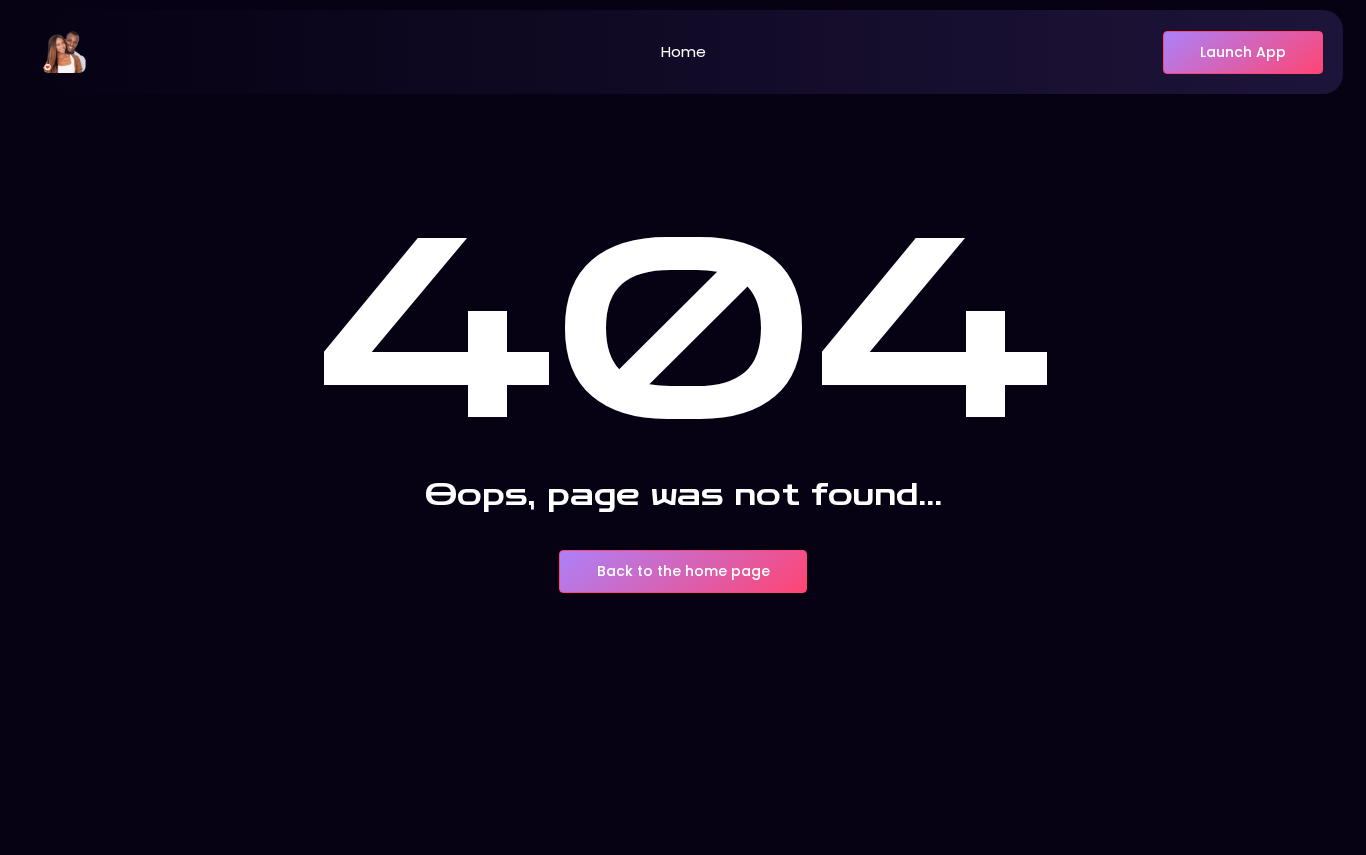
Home (683, 51)
